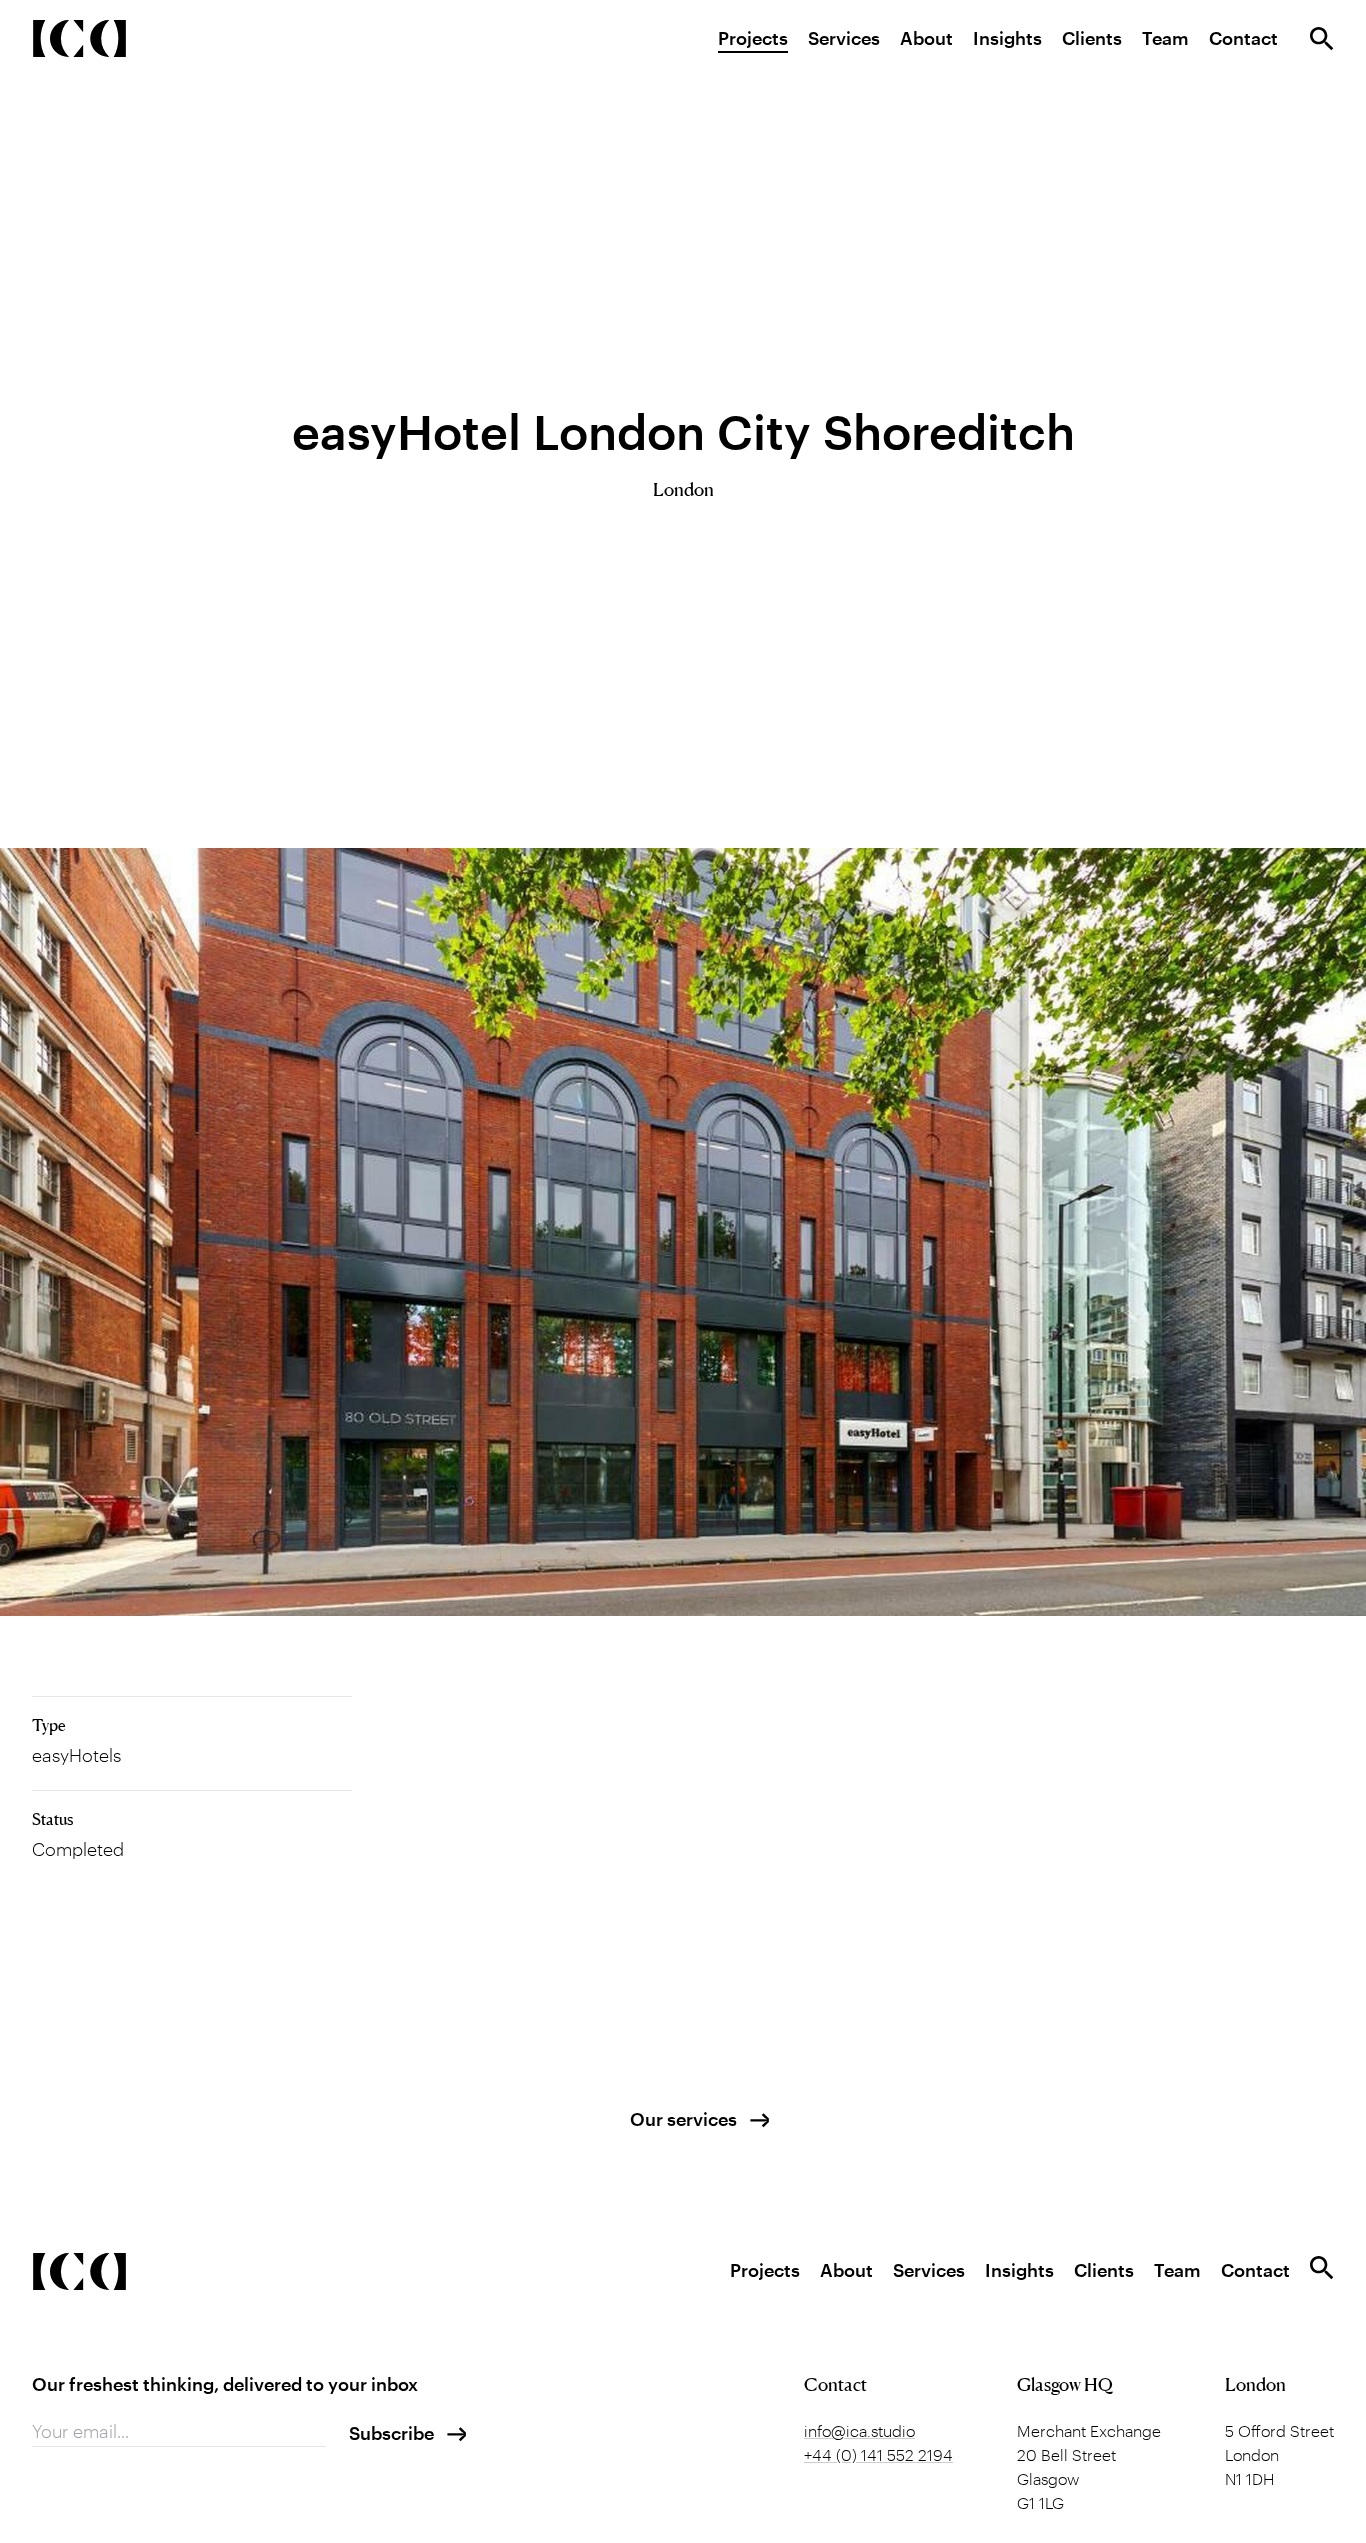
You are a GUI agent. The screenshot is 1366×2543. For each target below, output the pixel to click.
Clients (1092, 38)
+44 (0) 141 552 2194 (878, 2454)
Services (844, 38)
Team (1165, 38)
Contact (1243, 38)
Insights (1007, 38)
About (926, 38)
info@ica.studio (859, 2430)
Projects (753, 38)
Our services (683, 2119)
